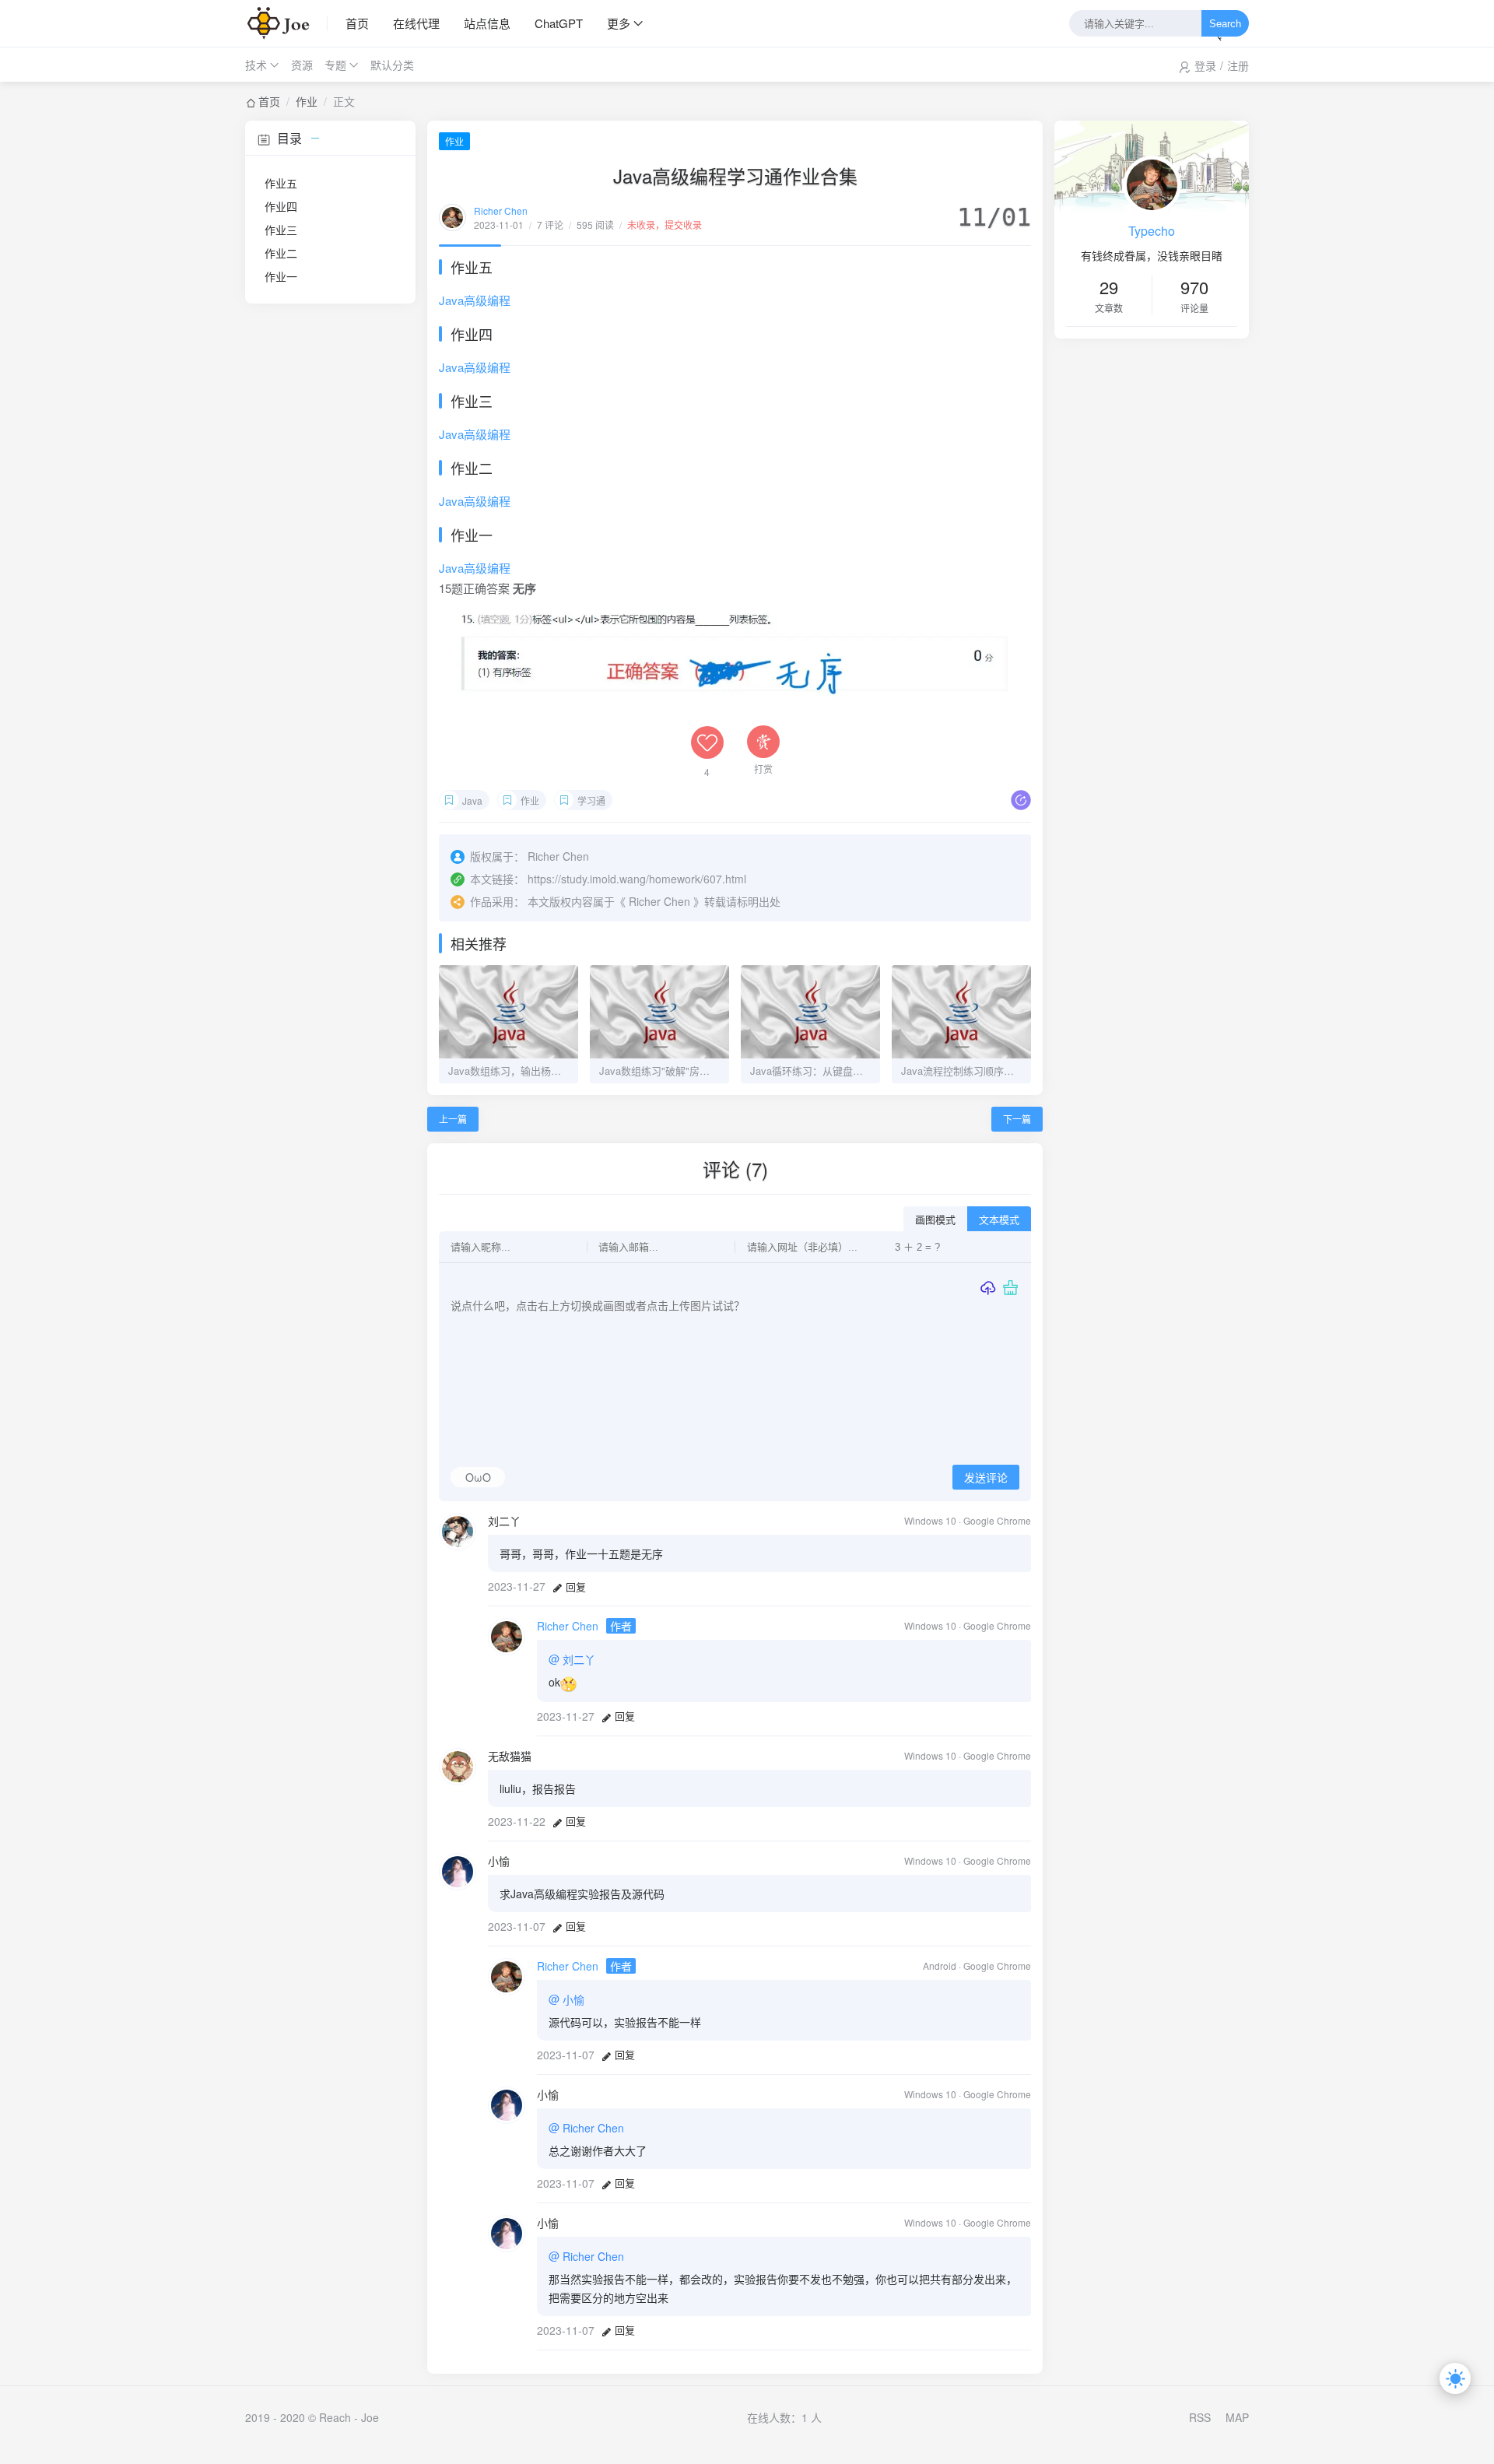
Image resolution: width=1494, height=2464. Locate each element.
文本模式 (999, 1220)
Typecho (1152, 231)
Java (472, 800)
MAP (1237, 2417)
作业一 (281, 276)
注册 (1238, 65)
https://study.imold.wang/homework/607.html (637, 879)
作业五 (281, 183)
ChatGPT (559, 23)
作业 (307, 101)
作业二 (281, 253)
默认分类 (392, 65)
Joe (370, 2417)
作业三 (281, 230)
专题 (335, 65)
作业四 (281, 206)
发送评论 (986, 1478)
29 (1109, 287)
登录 (1205, 65)
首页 (357, 23)
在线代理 (416, 23)
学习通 (591, 800)
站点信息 (487, 23)
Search (1225, 24)
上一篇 (453, 1119)
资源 (302, 65)
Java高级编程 (475, 300)
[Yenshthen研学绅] (286, 23)
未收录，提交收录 (665, 225)
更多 (619, 23)
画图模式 (935, 1220)
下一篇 (1017, 1119)
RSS (1200, 2417)
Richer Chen (501, 211)
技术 (256, 65)
